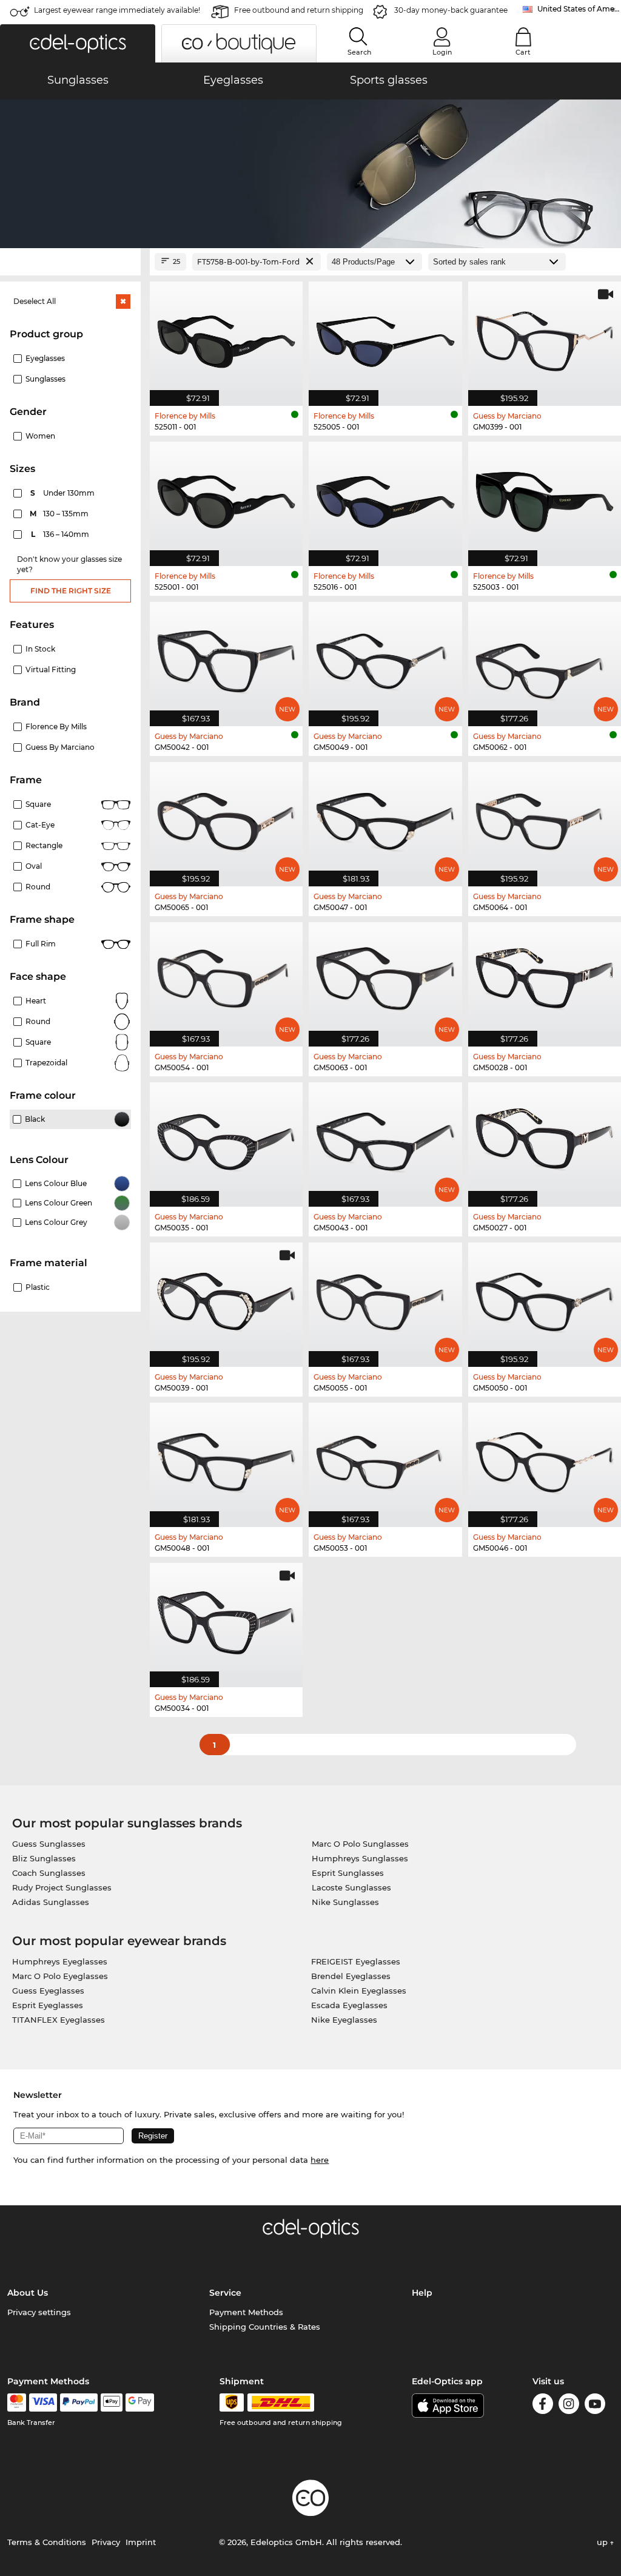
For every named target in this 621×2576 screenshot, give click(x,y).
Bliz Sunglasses (44, 1858)
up (603, 2542)
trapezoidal (46, 1063)
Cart (523, 52)
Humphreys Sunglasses (360, 1858)
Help (422, 2293)
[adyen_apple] (112, 2402)
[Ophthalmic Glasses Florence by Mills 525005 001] (385, 337)
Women (40, 436)
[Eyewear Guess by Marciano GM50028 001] (545, 978)
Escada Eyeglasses (349, 2005)
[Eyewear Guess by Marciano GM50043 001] (385, 1138)
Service (225, 2293)
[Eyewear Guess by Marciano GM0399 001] (545, 337)
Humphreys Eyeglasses (60, 1961)
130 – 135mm (60, 514)
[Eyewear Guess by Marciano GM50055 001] (385, 1298)
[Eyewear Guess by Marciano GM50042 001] (226, 658)
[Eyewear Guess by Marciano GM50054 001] (226, 978)
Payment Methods (246, 2312)
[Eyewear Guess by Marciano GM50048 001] (226, 1458)
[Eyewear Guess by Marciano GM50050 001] (545, 1298)
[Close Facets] (70, 262)
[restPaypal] (79, 2402)
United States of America (579, 9)
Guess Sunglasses (49, 1844)
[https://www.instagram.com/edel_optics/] (569, 2406)
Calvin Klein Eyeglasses (359, 1991)
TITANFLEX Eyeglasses (59, 2020)
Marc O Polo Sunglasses (360, 1844)
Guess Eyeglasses (48, 1991)
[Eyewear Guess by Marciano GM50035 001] (226, 1138)
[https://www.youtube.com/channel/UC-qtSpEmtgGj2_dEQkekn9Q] (595, 2406)
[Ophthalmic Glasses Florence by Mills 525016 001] (385, 497)
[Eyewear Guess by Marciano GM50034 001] (226, 1619)
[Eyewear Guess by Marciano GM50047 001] (385, 818)
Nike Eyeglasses (344, 2020)
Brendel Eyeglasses (351, 1976)
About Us (28, 2293)
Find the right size (71, 591)
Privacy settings (39, 2312)
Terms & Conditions (47, 2542)
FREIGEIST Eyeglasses (356, 1961)
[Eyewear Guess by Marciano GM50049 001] (385, 658)
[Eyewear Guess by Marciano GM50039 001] (226, 1298)
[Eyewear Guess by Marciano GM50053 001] (385, 1458)
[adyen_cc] (16, 2402)
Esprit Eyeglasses (48, 2005)
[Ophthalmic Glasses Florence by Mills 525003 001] (545, 497)
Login (442, 52)
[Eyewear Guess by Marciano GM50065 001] (226, 818)
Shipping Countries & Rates (265, 2327)
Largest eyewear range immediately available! (117, 10)
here (320, 2160)
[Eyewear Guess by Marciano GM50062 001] (545, 658)
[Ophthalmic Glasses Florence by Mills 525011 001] (226, 337)
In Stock (40, 649)
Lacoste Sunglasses (351, 1887)
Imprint (141, 2542)
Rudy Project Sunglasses (62, 1887)
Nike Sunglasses (345, 1902)
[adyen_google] (140, 2402)
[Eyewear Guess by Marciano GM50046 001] (545, 1458)
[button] (78, 43)
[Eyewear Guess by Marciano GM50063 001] (385, 978)
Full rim (41, 944)
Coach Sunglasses (49, 1873)
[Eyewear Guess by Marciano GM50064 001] (545, 818)
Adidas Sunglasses (51, 1902)
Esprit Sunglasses (348, 1873)
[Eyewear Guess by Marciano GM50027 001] (545, 1138)
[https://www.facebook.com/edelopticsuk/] (543, 2406)
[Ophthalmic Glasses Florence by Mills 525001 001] (226, 497)
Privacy (106, 2542)
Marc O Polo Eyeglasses (60, 1976)
